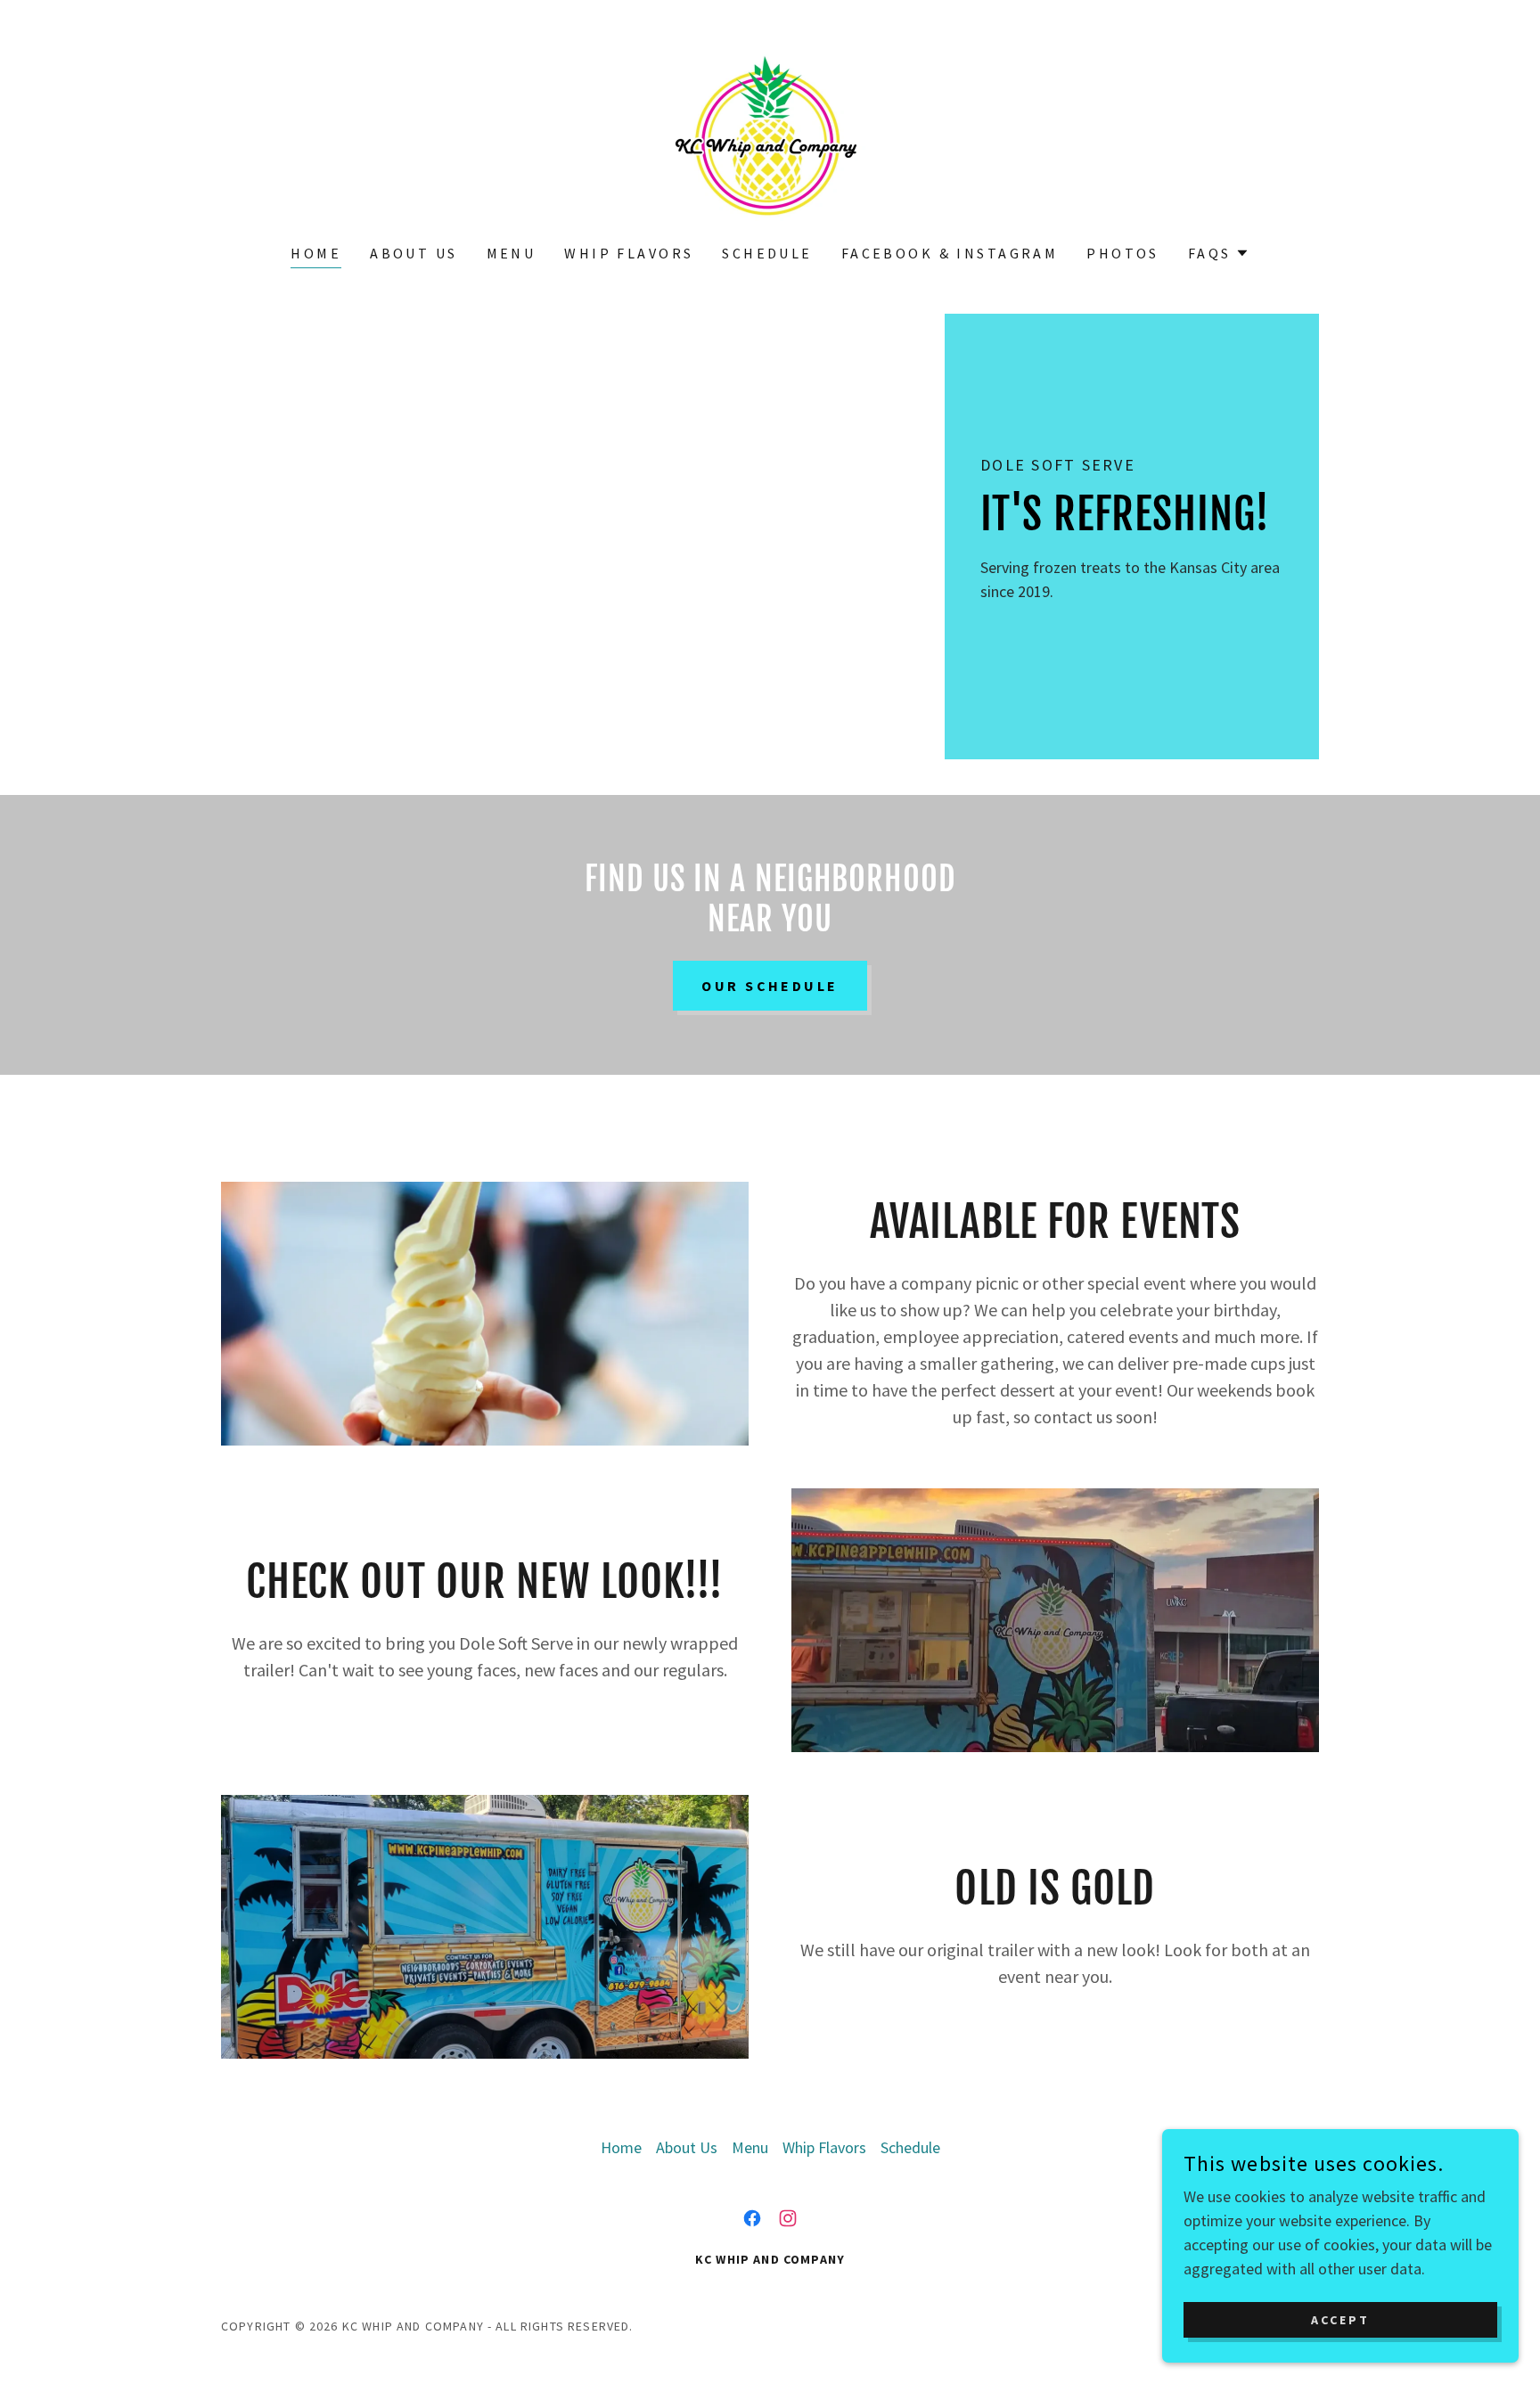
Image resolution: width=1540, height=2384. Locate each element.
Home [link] (316, 253)
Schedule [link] (767, 253)
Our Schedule (770, 986)
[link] (770, 133)
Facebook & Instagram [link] (950, 253)
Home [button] (621, 2147)
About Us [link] (414, 253)
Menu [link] (512, 253)
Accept (1340, 2320)
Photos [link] (1123, 253)
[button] (1219, 253)
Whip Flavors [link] (629, 253)
